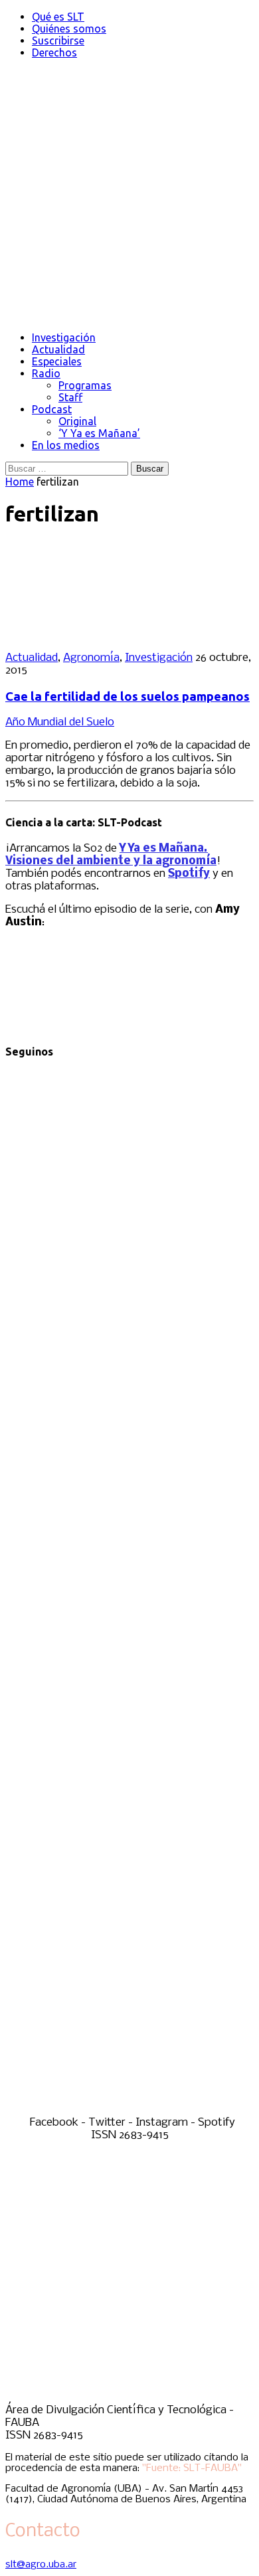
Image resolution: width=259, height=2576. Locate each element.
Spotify (189, 874)
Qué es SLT (58, 17)
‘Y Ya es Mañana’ (99, 433)
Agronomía (91, 658)
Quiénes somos (69, 29)
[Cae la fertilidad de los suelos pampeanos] (92, 635)
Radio (46, 373)
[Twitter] (129, 1581)
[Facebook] (129, 1317)
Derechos (54, 52)
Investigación (64, 337)
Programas (85, 385)
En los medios (66, 445)
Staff (70, 397)
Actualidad (58, 349)
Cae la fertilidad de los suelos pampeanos (128, 696)
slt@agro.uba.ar (41, 2565)
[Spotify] (129, 2110)
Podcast (52, 409)
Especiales (57, 361)
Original (77, 421)
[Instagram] (129, 1846)
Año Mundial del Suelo (60, 722)
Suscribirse (58, 41)
